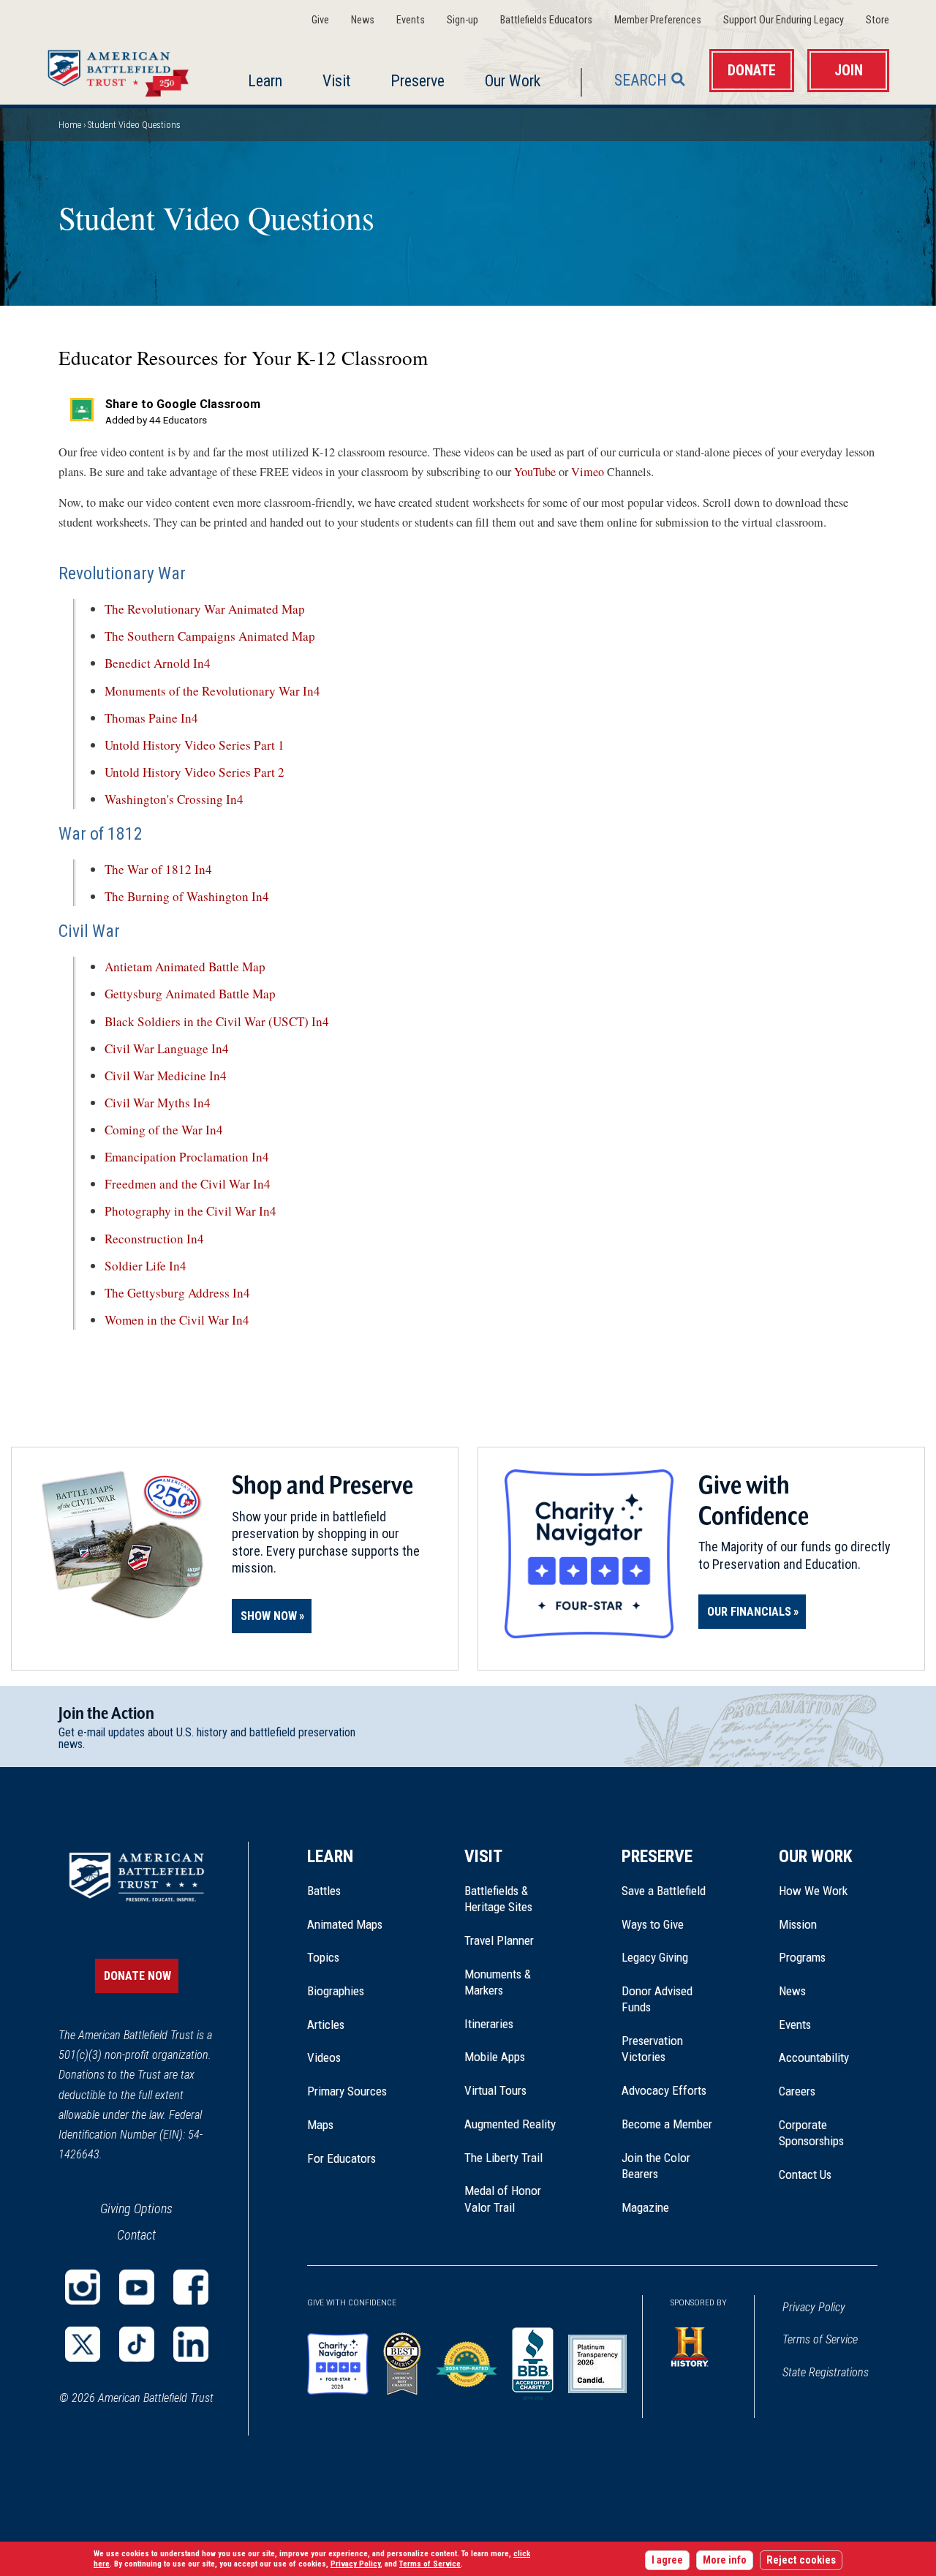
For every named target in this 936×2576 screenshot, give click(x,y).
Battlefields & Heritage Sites (498, 1899)
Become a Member (667, 2124)
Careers (797, 2091)
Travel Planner (499, 1940)
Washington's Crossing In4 (174, 799)
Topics (323, 1957)
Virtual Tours (495, 2090)
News (363, 20)
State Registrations (826, 2372)
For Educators (341, 2158)
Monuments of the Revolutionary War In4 (212, 691)
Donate (752, 71)
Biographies (336, 1991)
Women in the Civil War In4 (177, 1320)
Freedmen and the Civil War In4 (188, 1184)
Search (641, 80)
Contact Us (805, 2174)
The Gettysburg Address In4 (177, 1293)
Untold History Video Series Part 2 (195, 772)
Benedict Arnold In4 (158, 663)
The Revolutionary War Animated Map (207, 609)
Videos (324, 2057)
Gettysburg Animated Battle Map (190, 994)
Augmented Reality (510, 2124)
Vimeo (588, 472)
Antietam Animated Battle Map (185, 967)
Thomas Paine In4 (151, 718)
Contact (136, 2235)
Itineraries (489, 2024)
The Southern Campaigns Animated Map (210, 636)
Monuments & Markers (498, 1982)
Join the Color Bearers (656, 2166)
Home (122, 69)
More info (725, 2560)
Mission (798, 1924)
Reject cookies (801, 2560)
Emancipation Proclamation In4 (187, 1157)
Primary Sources (347, 2091)
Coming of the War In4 (164, 1130)
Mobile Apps (495, 2057)
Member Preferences (658, 20)
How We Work (813, 1891)
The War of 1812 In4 (158, 869)
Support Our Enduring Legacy (784, 20)
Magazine (645, 2207)
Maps (320, 2125)
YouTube (535, 472)
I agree (667, 2560)
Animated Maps (345, 1924)
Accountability (814, 2057)
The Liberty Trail (514, 2158)
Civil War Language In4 (167, 1048)
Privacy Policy (814, 2307)
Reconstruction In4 (154, 1239)
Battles (324, 1891)
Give (320, 20)
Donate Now (137, 1976)
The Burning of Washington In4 (187, 896)
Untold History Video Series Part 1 (195, 745)
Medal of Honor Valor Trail (510, 2199)
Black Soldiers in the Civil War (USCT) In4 (217, 1021)
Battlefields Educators (546, 20)
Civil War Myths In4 (158, 1103)
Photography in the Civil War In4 (190, 1211)
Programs (802, 1957)
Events (411, 20)
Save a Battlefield (664, 1891)
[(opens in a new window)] (83, 2287)
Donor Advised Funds (657, 1999)
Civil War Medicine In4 (166, 1076)
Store (877, 20)
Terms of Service (820, 2339)
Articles (326, 2025)
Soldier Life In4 (146, 1266)
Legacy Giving (671, 1957)
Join (849, 71)
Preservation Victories (652, 2049)
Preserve (418, 81)
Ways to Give (653, 1924)
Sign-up (463, 20)
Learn (265, 81)
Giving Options (136, 2208)
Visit (336, 81)
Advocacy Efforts (664, 2090)
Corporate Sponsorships (811, 2133)
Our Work (513, 81)
